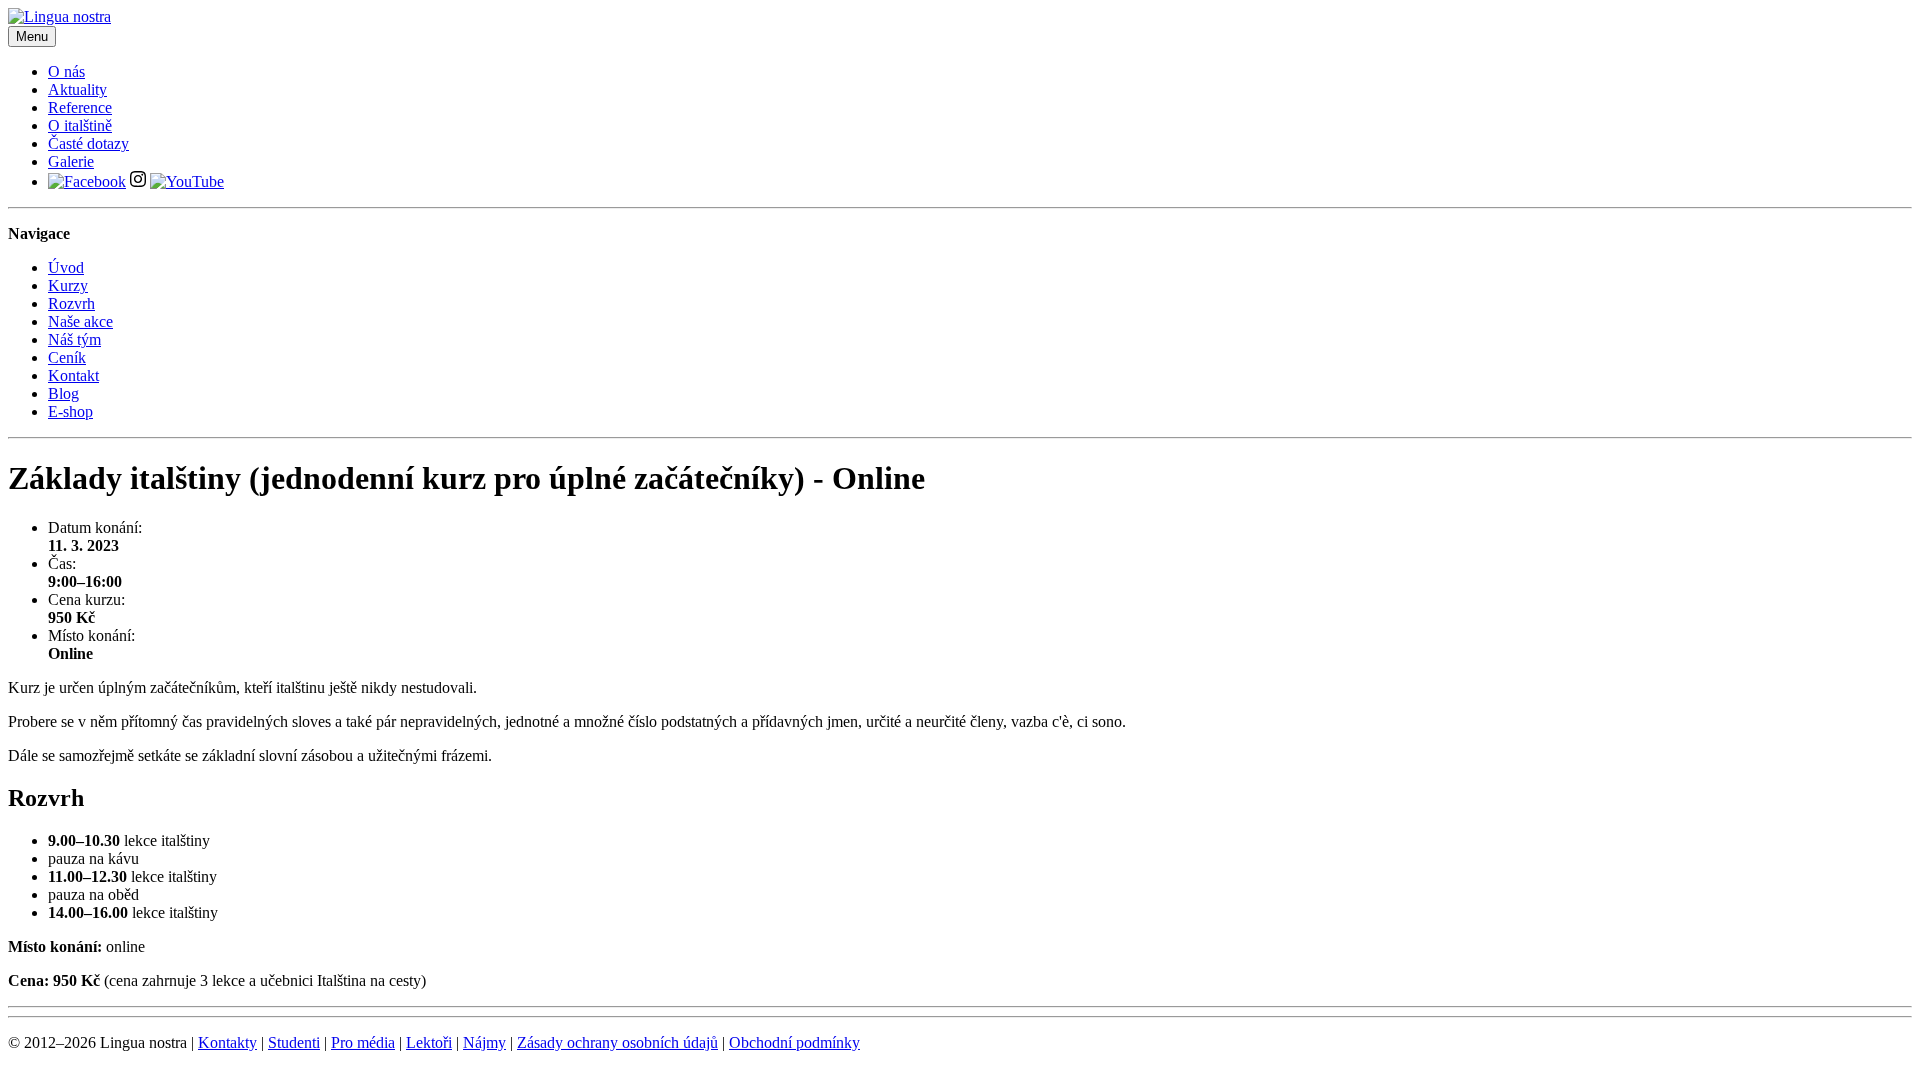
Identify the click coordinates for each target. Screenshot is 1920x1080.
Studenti (294, 1042)
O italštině (80, 125)
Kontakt (73, 375)
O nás (66, 71)
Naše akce (80, 321)
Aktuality (77, 89)
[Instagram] (138, 181)
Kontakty (227, 1042)
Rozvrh (71, 303)
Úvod (66, 267)
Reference (80, 107)
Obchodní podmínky (794, 1042)
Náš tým (74, 339)
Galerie (71, 161)
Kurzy (68, 285)
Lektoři (429, 1042)
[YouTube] (187, 181)
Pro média (363, 1042)
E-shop (70, 411)
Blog (63, 393)
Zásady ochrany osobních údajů (617, 1042)
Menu (32, 36)
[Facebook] (87, 181)
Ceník (67, 357)
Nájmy (484, 1042)
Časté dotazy (88, 143)
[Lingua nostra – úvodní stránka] (59, 16)
